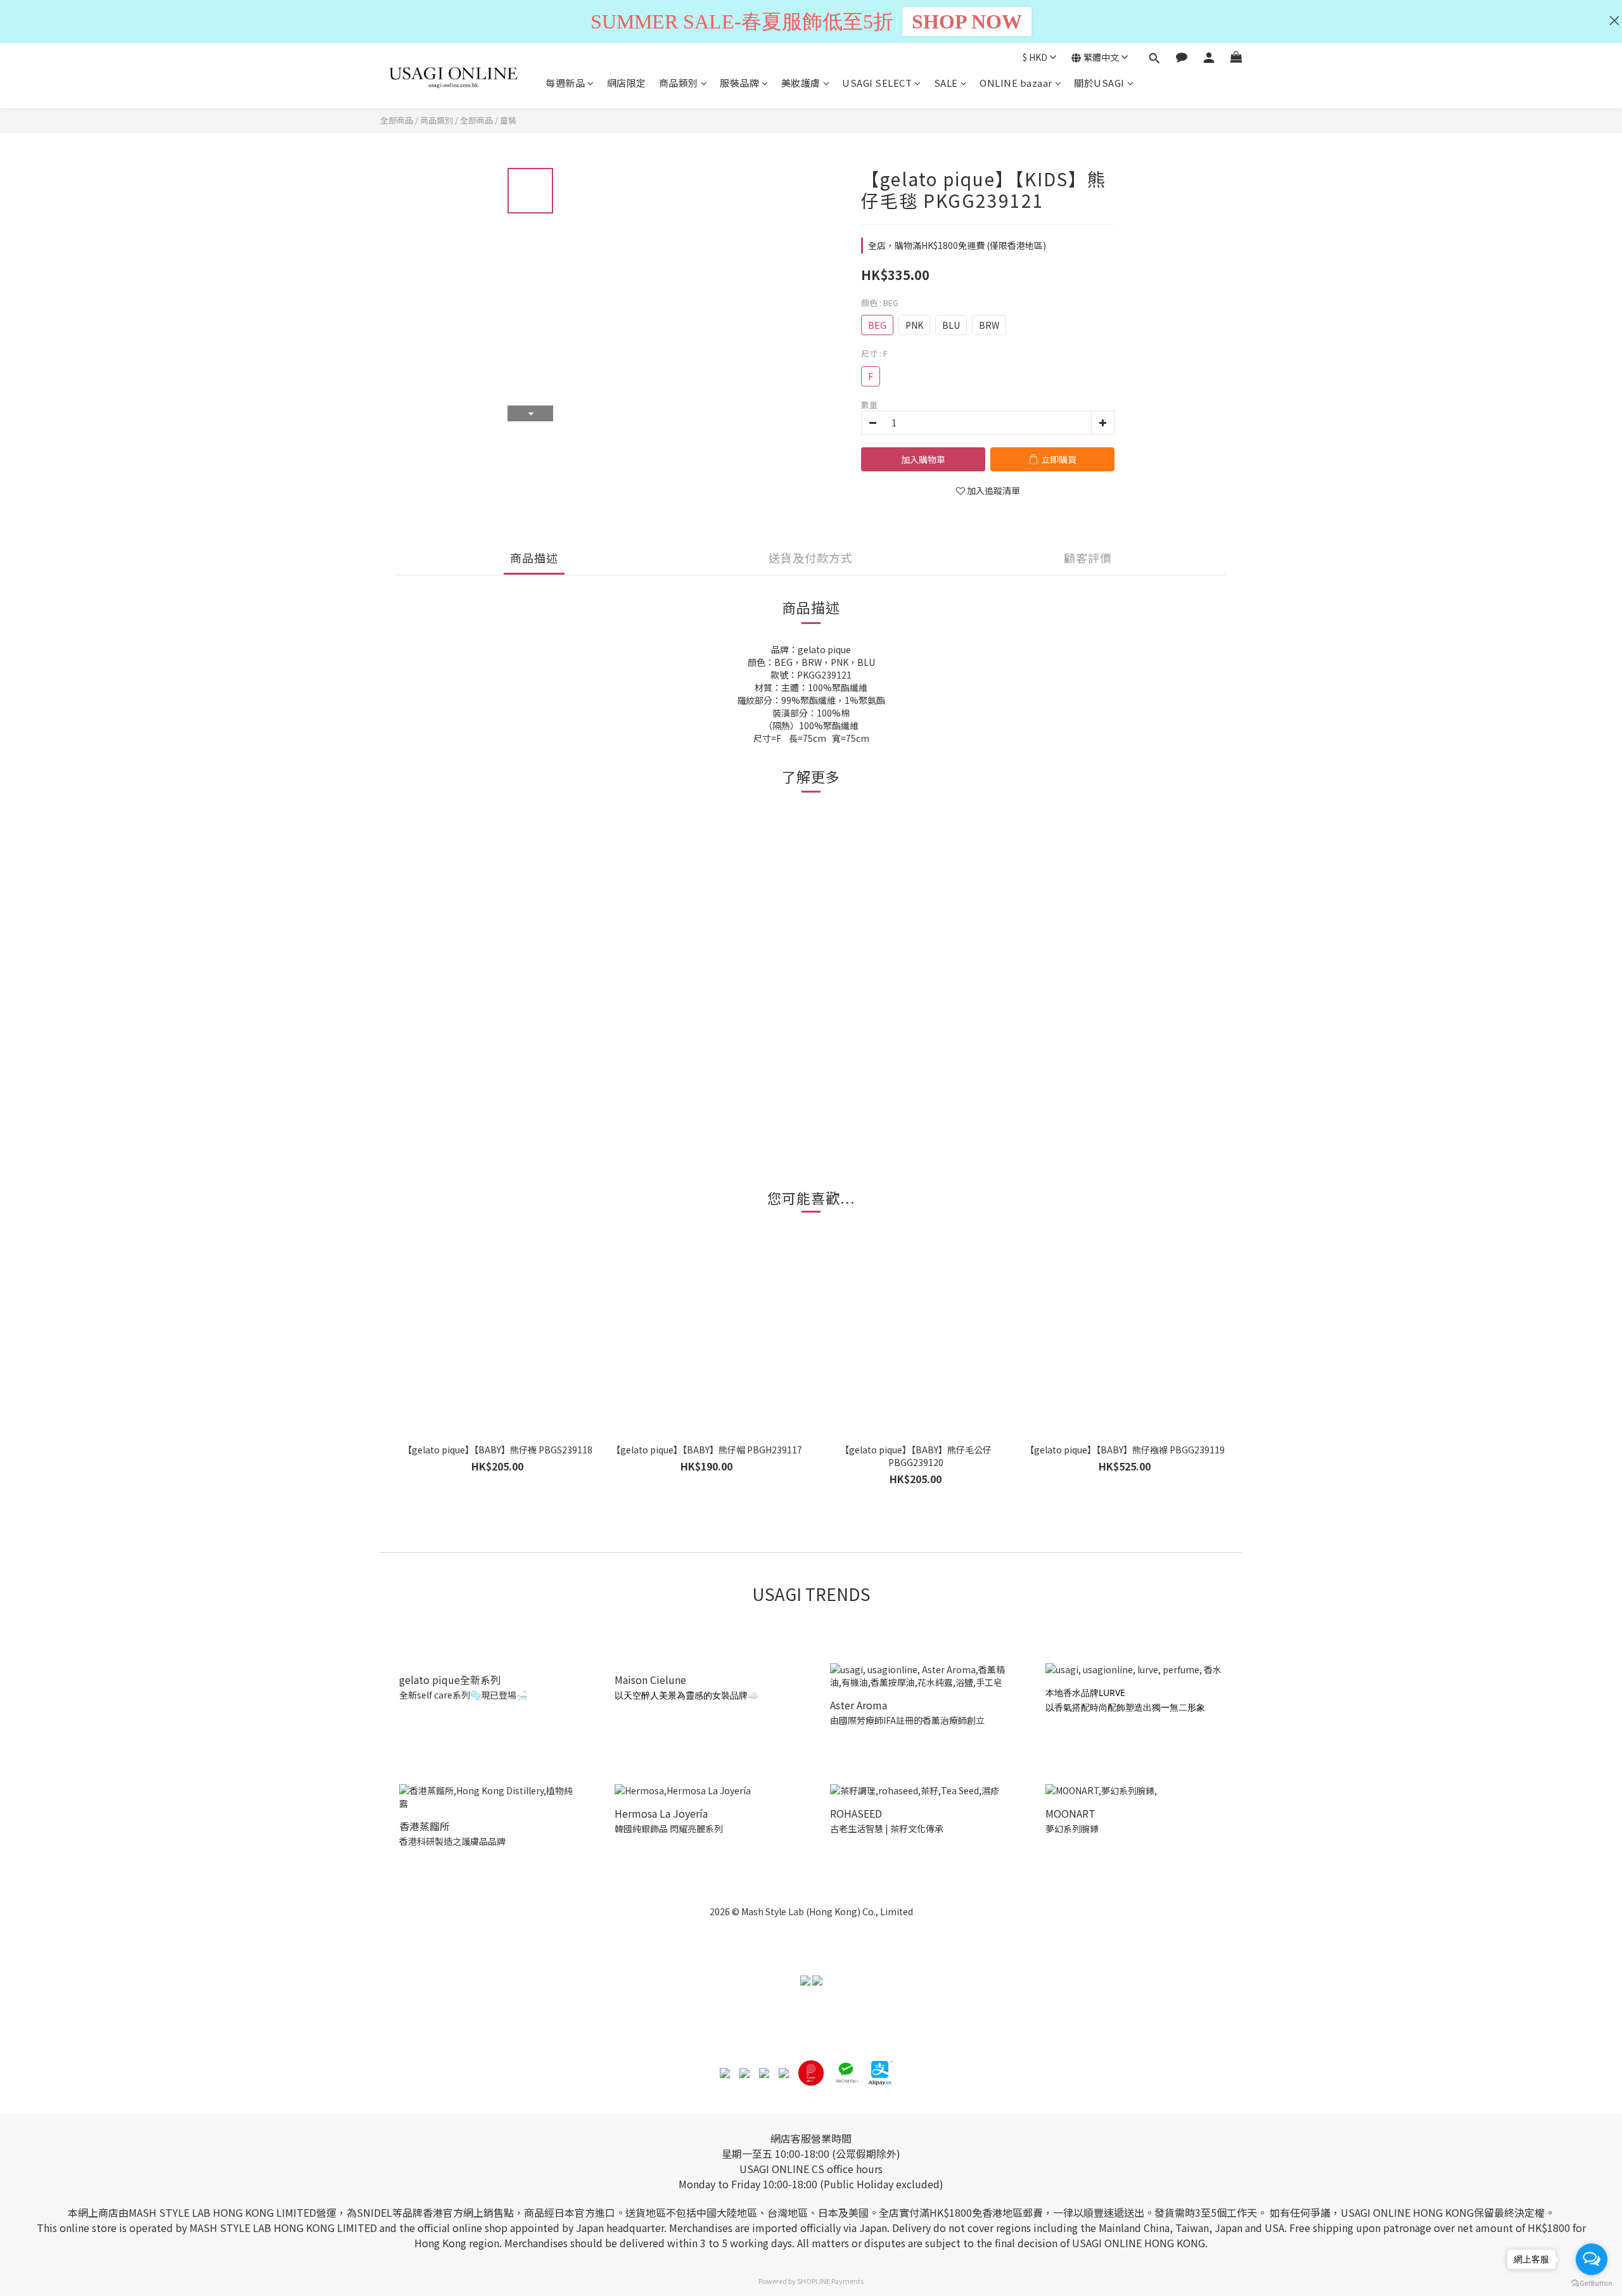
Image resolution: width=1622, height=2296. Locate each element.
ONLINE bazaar (1016, 83)
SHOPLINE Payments (830, 2281)
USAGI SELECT (877, 83)
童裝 (508, 120)
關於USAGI (1099, 83)
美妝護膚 (801, 83)
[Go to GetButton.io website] (1592, 2283)
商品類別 (679, 83)
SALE (946, 83)
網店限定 (627, 83)
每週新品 (565, 83)
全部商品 (397, 120)
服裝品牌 (739, 83)
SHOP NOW (967, 22)
